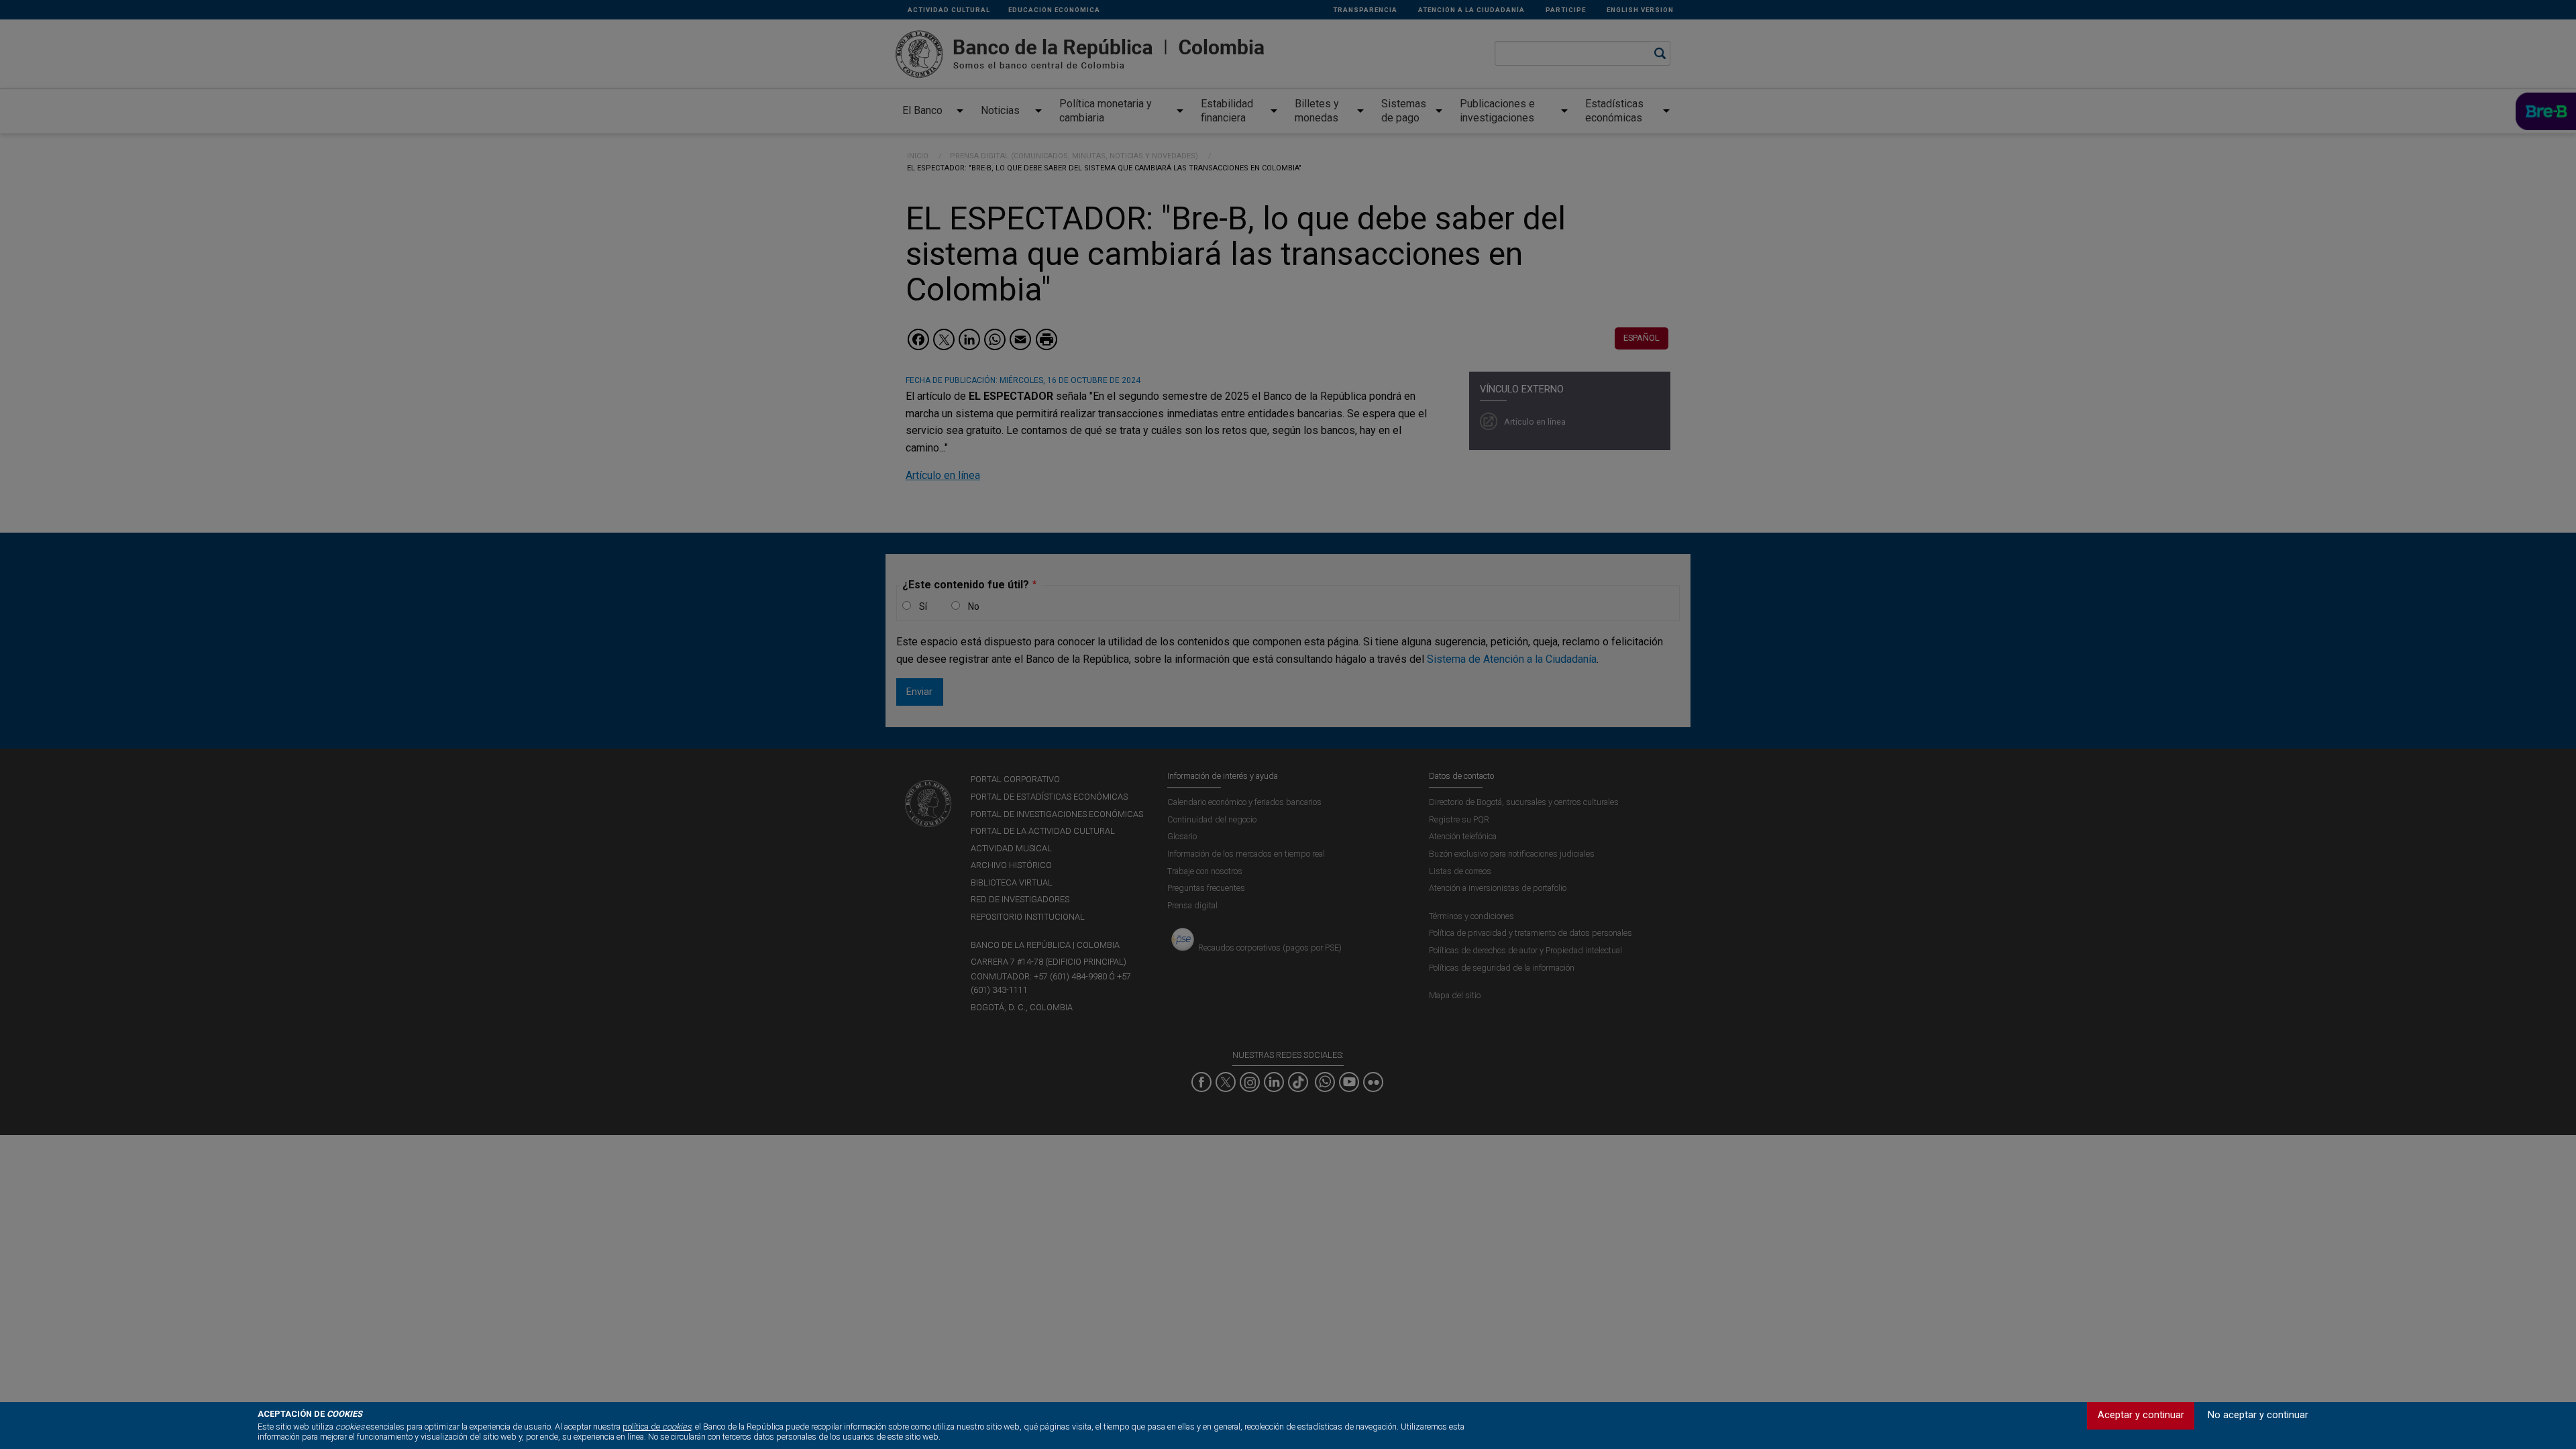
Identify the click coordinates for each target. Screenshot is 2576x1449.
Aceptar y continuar (2141, 1415)
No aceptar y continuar (2258, 1415)
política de (657, 1427)
